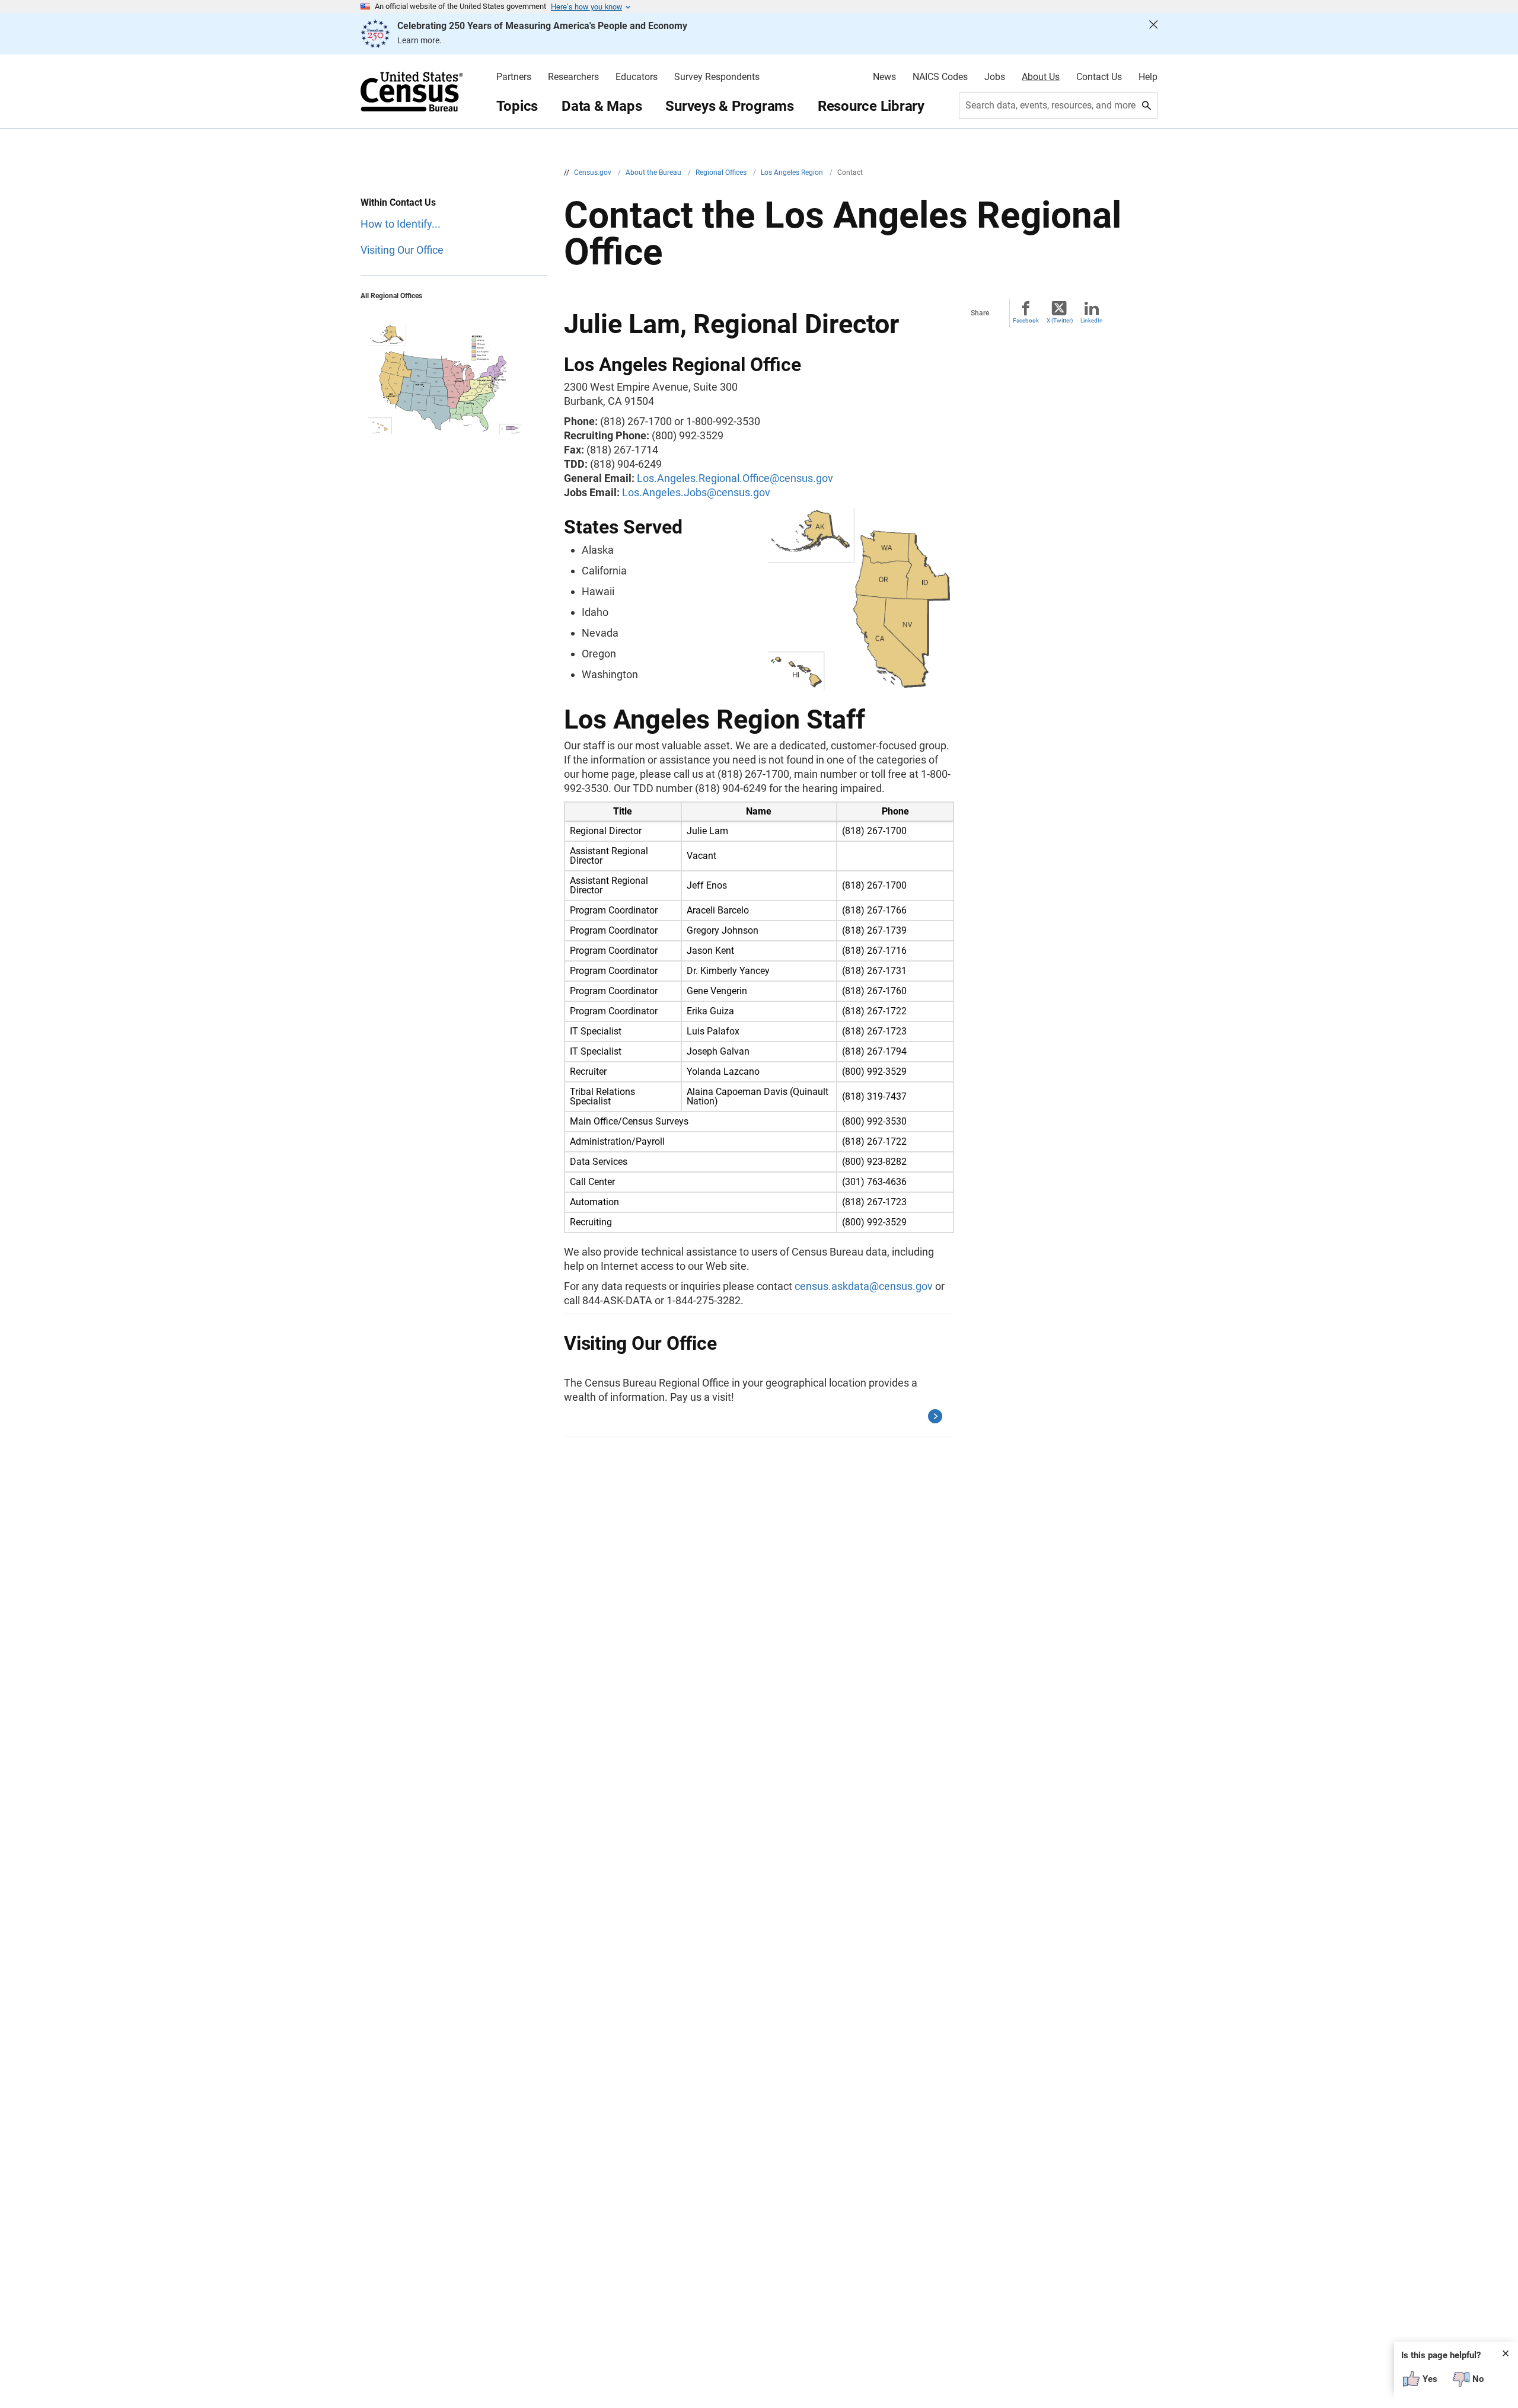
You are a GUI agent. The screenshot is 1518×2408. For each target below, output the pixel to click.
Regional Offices (722, 173)
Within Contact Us (398, 202)
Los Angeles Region (793, 173)
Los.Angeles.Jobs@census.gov (696, 492)
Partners (514, 77)
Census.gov (594, 173)
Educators (637, 77)
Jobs (995, 77)
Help (1148, 77)
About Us (1041, 77)
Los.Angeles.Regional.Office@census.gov (735, 478)
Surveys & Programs (730, 106)
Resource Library (871, 106)
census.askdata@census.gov (864, 1286)
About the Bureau (654, 173)
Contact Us (1099, 77)
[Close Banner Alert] (1153, 34)
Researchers (573, 77)
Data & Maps (602, 106)
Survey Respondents (717, 77)
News (884, 77)
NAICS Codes (940, 77)
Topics (517, 106)
